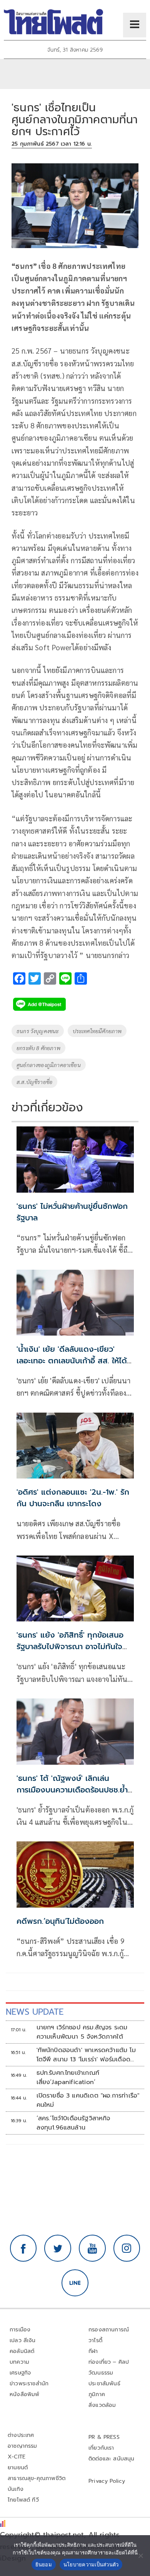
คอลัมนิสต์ (22, 2351)
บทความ (19, 2362)
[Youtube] (92, 2248)
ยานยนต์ (18, 2468)
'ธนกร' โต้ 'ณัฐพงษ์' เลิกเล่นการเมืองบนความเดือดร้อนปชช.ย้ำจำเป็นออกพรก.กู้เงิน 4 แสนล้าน (72, 1790)
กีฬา (93, 2351)
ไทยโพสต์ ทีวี (23, 2500)
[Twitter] (58, 2248)
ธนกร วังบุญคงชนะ (38, 1031)
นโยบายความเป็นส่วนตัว (91, 2564)
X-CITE (17, 2457)
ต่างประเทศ (21, 2435)
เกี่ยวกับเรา (101, 2448)
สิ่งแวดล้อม (102, 2405)
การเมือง (20, 2330)
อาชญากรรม (22, 2446)
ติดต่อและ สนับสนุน (112, 2459)
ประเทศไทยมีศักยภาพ (97, 1031)
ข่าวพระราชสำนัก (29, 2384)
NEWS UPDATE (35, 2012)
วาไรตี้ (95, 2340)
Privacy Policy (107, 2481)
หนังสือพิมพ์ (24, 2394)
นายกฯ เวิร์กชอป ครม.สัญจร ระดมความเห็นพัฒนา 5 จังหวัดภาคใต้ (82, 2032)
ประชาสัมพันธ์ (104, 2384)
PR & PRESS (104, 2437)
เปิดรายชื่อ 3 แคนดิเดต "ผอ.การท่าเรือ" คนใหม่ (88, 2100)
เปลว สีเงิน (23, 2340)
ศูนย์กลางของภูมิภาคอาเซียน (49, 1065)
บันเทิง (16, 2489)
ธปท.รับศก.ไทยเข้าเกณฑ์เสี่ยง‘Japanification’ (68, 2078)
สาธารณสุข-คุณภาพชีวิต (37, 2478)
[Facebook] (23, 2248)
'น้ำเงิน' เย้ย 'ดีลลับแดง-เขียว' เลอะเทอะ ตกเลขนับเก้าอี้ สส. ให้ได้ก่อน (72, 1361)
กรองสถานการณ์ (109, 2330)
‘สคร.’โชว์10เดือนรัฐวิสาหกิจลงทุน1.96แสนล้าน (73, 2123)
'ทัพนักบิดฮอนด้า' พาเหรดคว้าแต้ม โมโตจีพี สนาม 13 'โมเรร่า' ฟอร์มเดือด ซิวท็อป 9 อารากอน (86, 2055)
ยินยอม (44, 2564)
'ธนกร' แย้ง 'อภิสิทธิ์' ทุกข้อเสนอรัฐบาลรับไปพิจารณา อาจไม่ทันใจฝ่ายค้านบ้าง (70, 1646)
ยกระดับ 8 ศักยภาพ (38, 1048)
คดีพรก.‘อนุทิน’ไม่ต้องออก (60, 1921)
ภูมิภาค (97, 2394)
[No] (140, 2556)
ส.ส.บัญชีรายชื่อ (34, 1082)
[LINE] (75, 2283)
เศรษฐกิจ (20, 2373)
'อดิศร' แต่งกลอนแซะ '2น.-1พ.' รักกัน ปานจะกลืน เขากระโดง (73, 1498)
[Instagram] (127, 2248)
